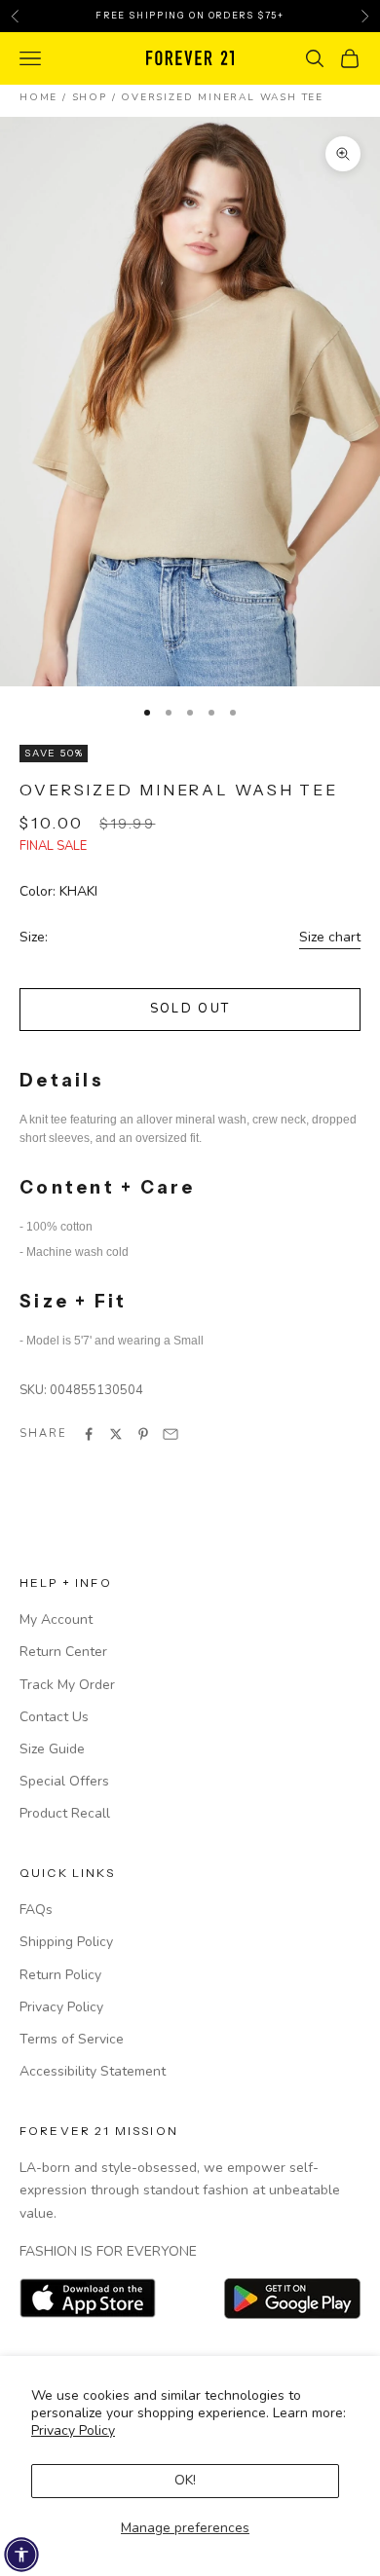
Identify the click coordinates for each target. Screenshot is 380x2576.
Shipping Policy (66, 1942)
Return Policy (60, 1975)
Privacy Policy (73, 2430)
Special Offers (64, 1781)
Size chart (330, 937)
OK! (185, 2480)
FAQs (36, 1910)
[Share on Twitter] (116, 1434)
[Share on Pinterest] (143, 1434)
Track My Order (67, 1685)
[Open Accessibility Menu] (21, 2555)
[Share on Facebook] (89, 1434)
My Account (56, 1619)
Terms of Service (72, 2039)
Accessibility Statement (93, 2071)
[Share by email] (171, 1434)
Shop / (97, 97)
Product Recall (65, 1813)
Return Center (63, 1652)
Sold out (190, 1009)
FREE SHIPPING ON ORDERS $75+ (190, 15)
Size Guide (52, 1749)
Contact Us (54, 1717)
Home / (46, 97)
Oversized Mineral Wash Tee (222, 97)
